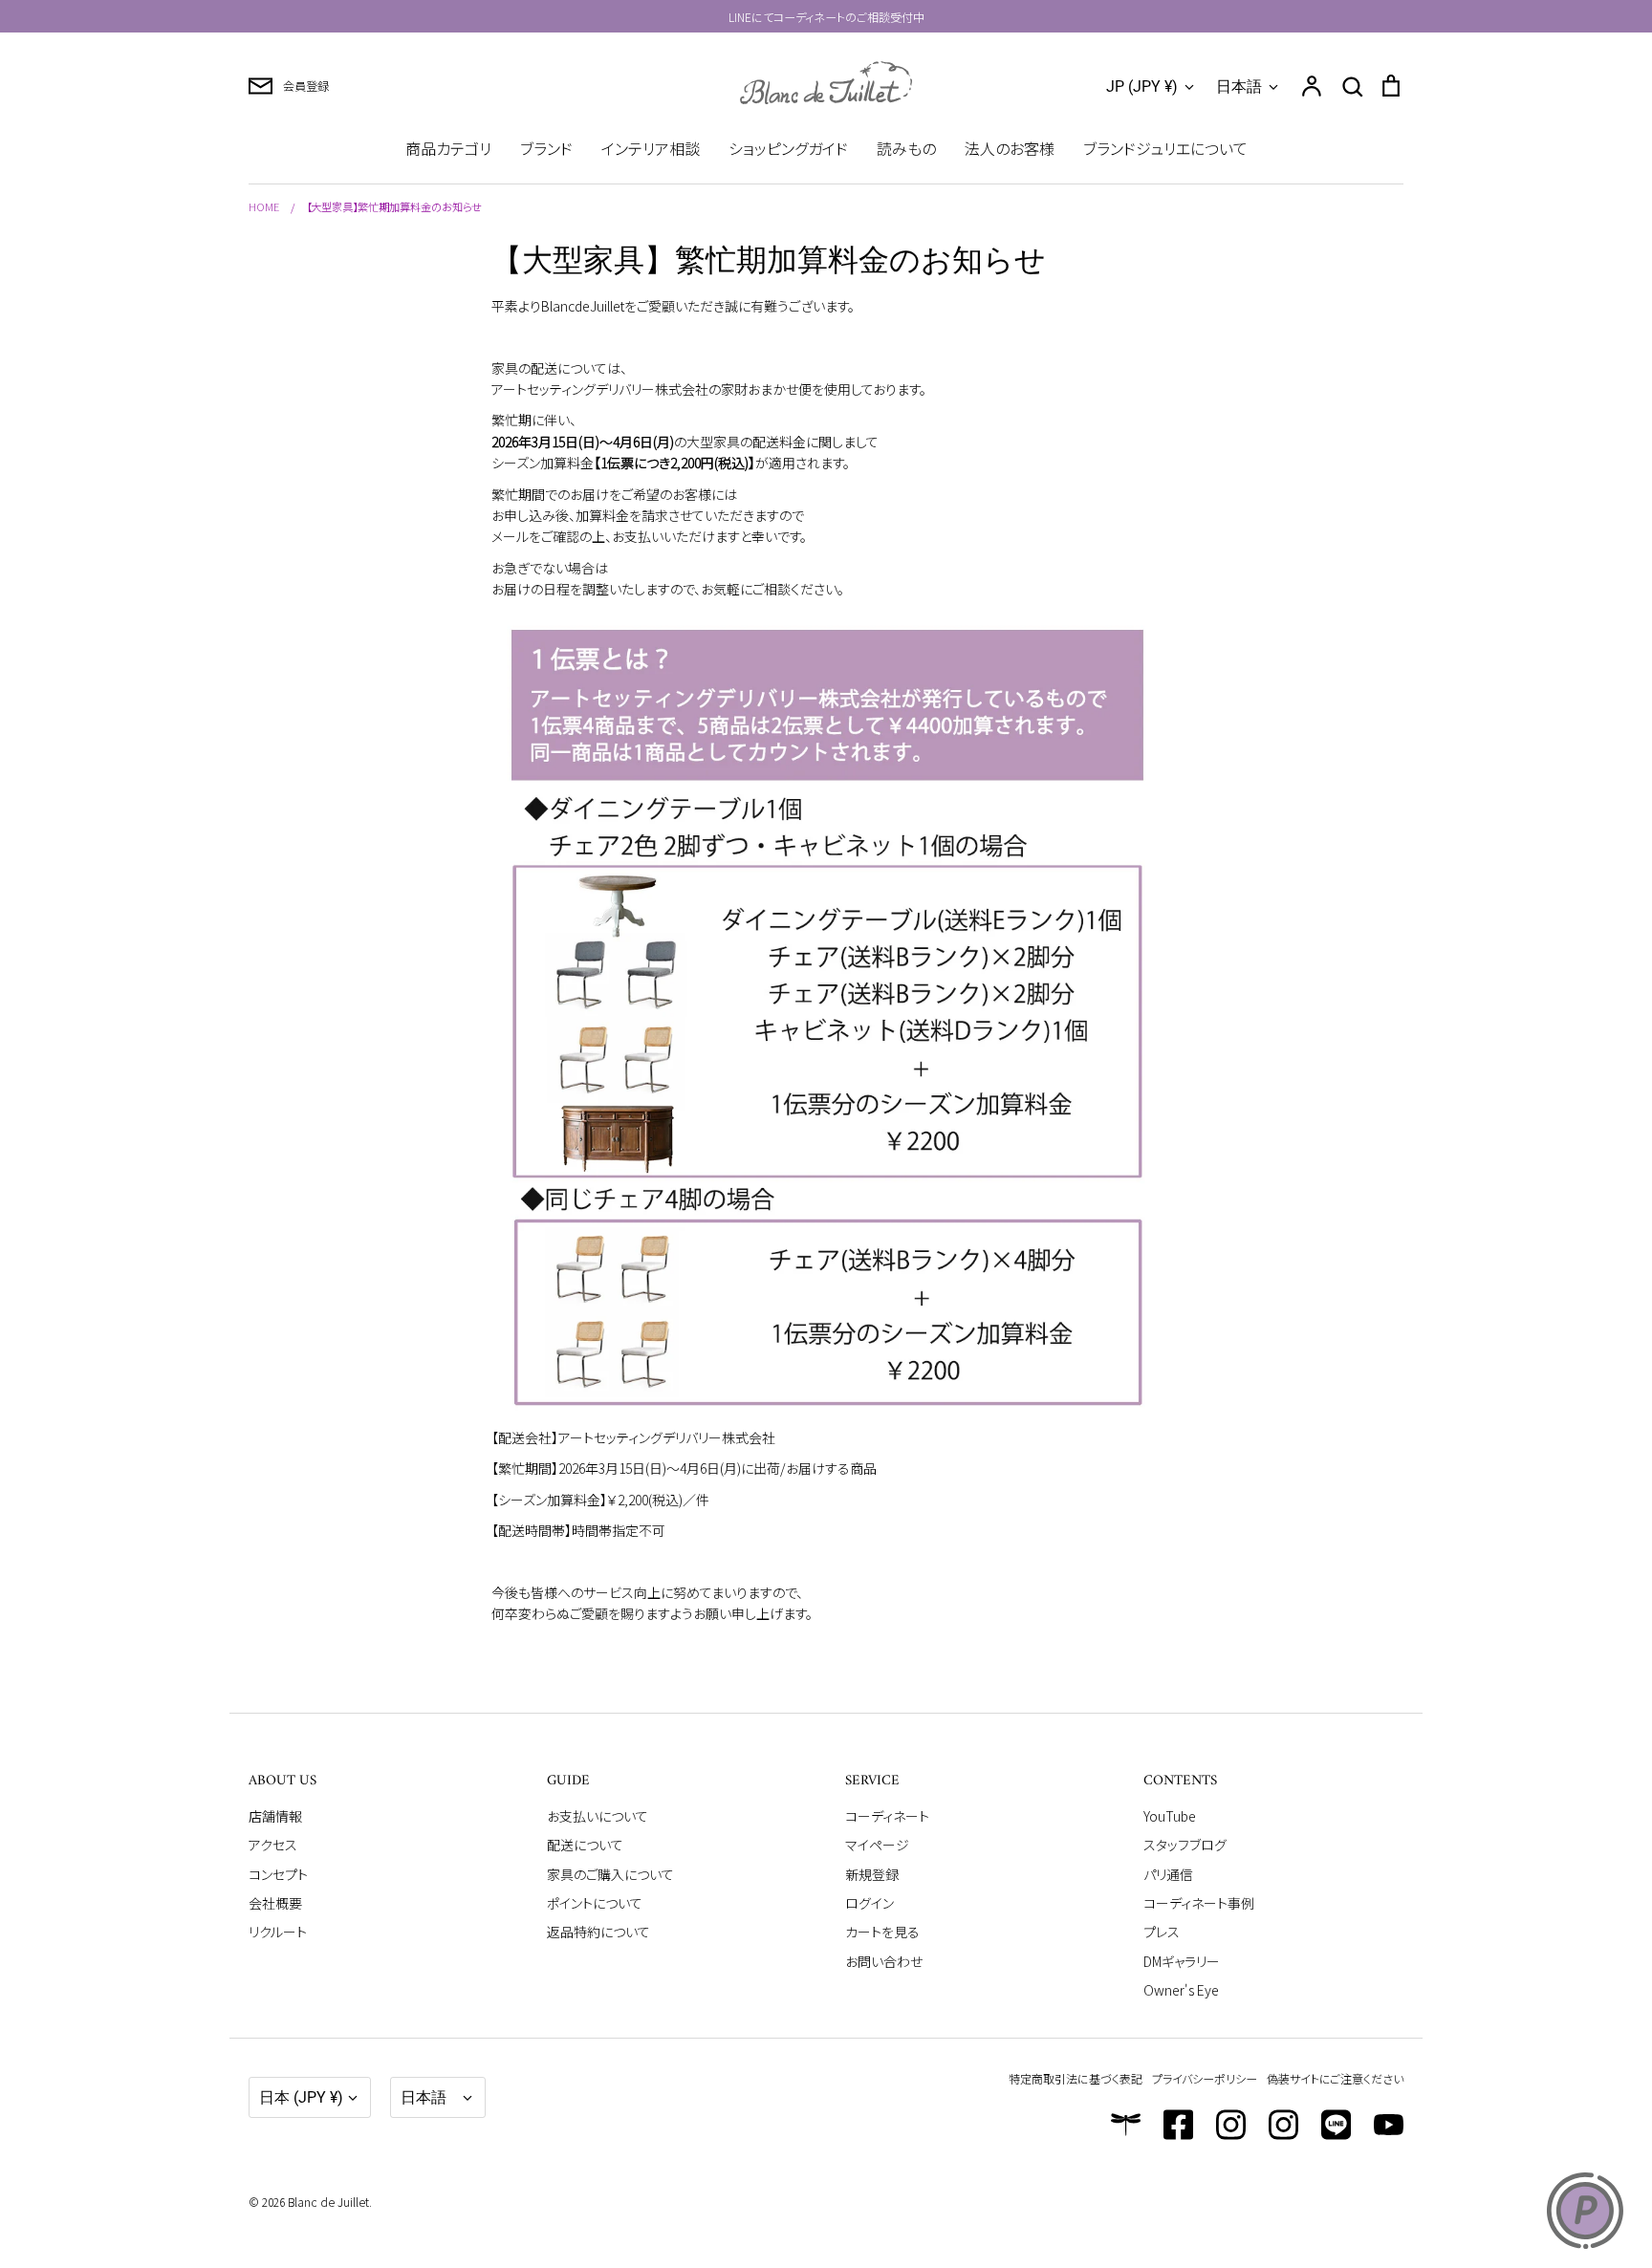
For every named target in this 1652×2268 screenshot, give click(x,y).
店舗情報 (275, 1816)
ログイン (869, 1903)
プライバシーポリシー (1205, 2078)
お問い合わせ (884, 1961)
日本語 (1239, 86)
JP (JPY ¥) (1142, 86)
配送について (585, 1845)
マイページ (877, 1845)
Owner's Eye (1181, 1990)
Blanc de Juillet (328, 2202)
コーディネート (887, 1816)
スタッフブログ (1185, 1845)
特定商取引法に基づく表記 (1076, 2078)
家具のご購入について (610, 1874)
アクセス (273, 1845)
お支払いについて (598, 1816)
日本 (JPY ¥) (301, 2097)
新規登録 (872, 1874)
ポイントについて (595, 1903)
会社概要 (275, 1903)
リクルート (278, 1932)
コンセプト (278, 1874)
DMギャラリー (1182, 1961)
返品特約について (598, 1932)
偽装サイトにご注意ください (1335, 2078)
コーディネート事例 (1199, 1903)
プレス (1162, 1932)
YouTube (1170, 1816)
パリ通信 (1168, 1874)
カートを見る (882, 1932)
